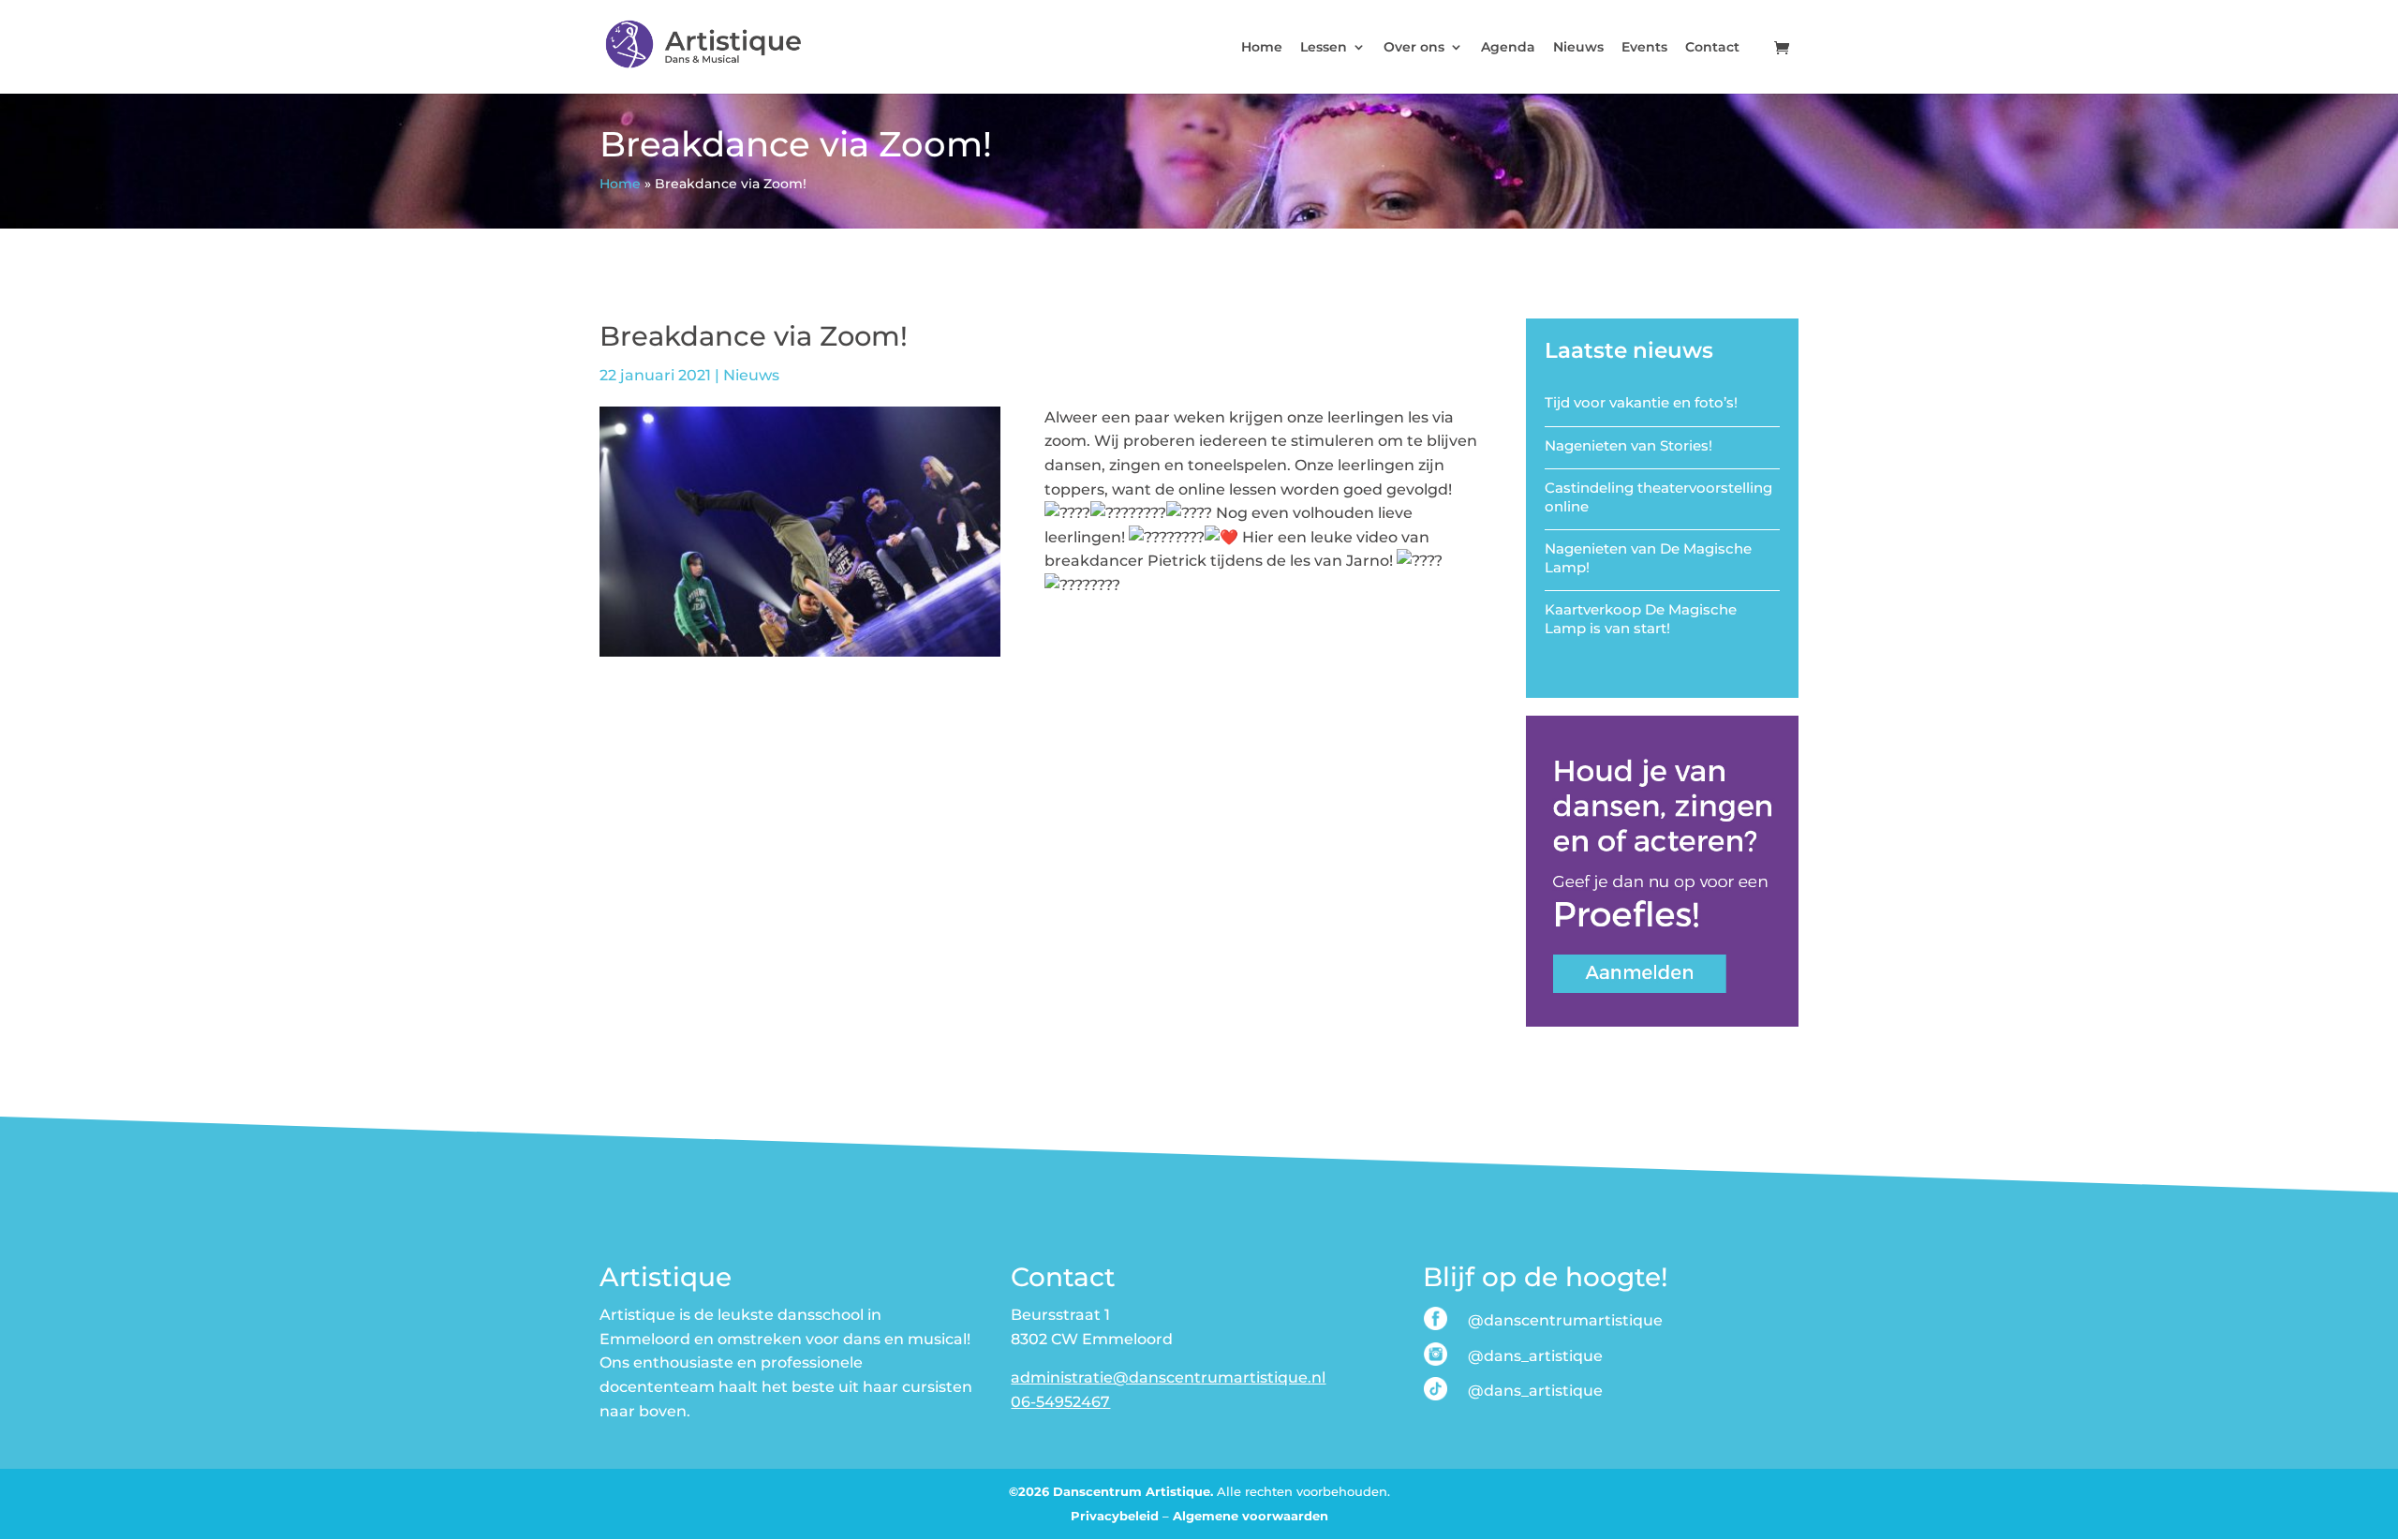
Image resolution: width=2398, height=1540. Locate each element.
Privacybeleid (1115, 1516)
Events (1644, 48)
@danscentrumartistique (1565, 1320)
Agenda (1508, 48)
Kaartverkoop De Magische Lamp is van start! (1641, 619)
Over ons (1414, 48)
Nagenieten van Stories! (1628, 445)
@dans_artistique (1535, 1356)
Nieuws (1578, 48)
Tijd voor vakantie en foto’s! (1641, 402)
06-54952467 (1060, 1402)
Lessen (1324, 48)
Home (1262, 48)
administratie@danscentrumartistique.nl (1168, 1377)
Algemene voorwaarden (1251, 1516)
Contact (1712, 48)
